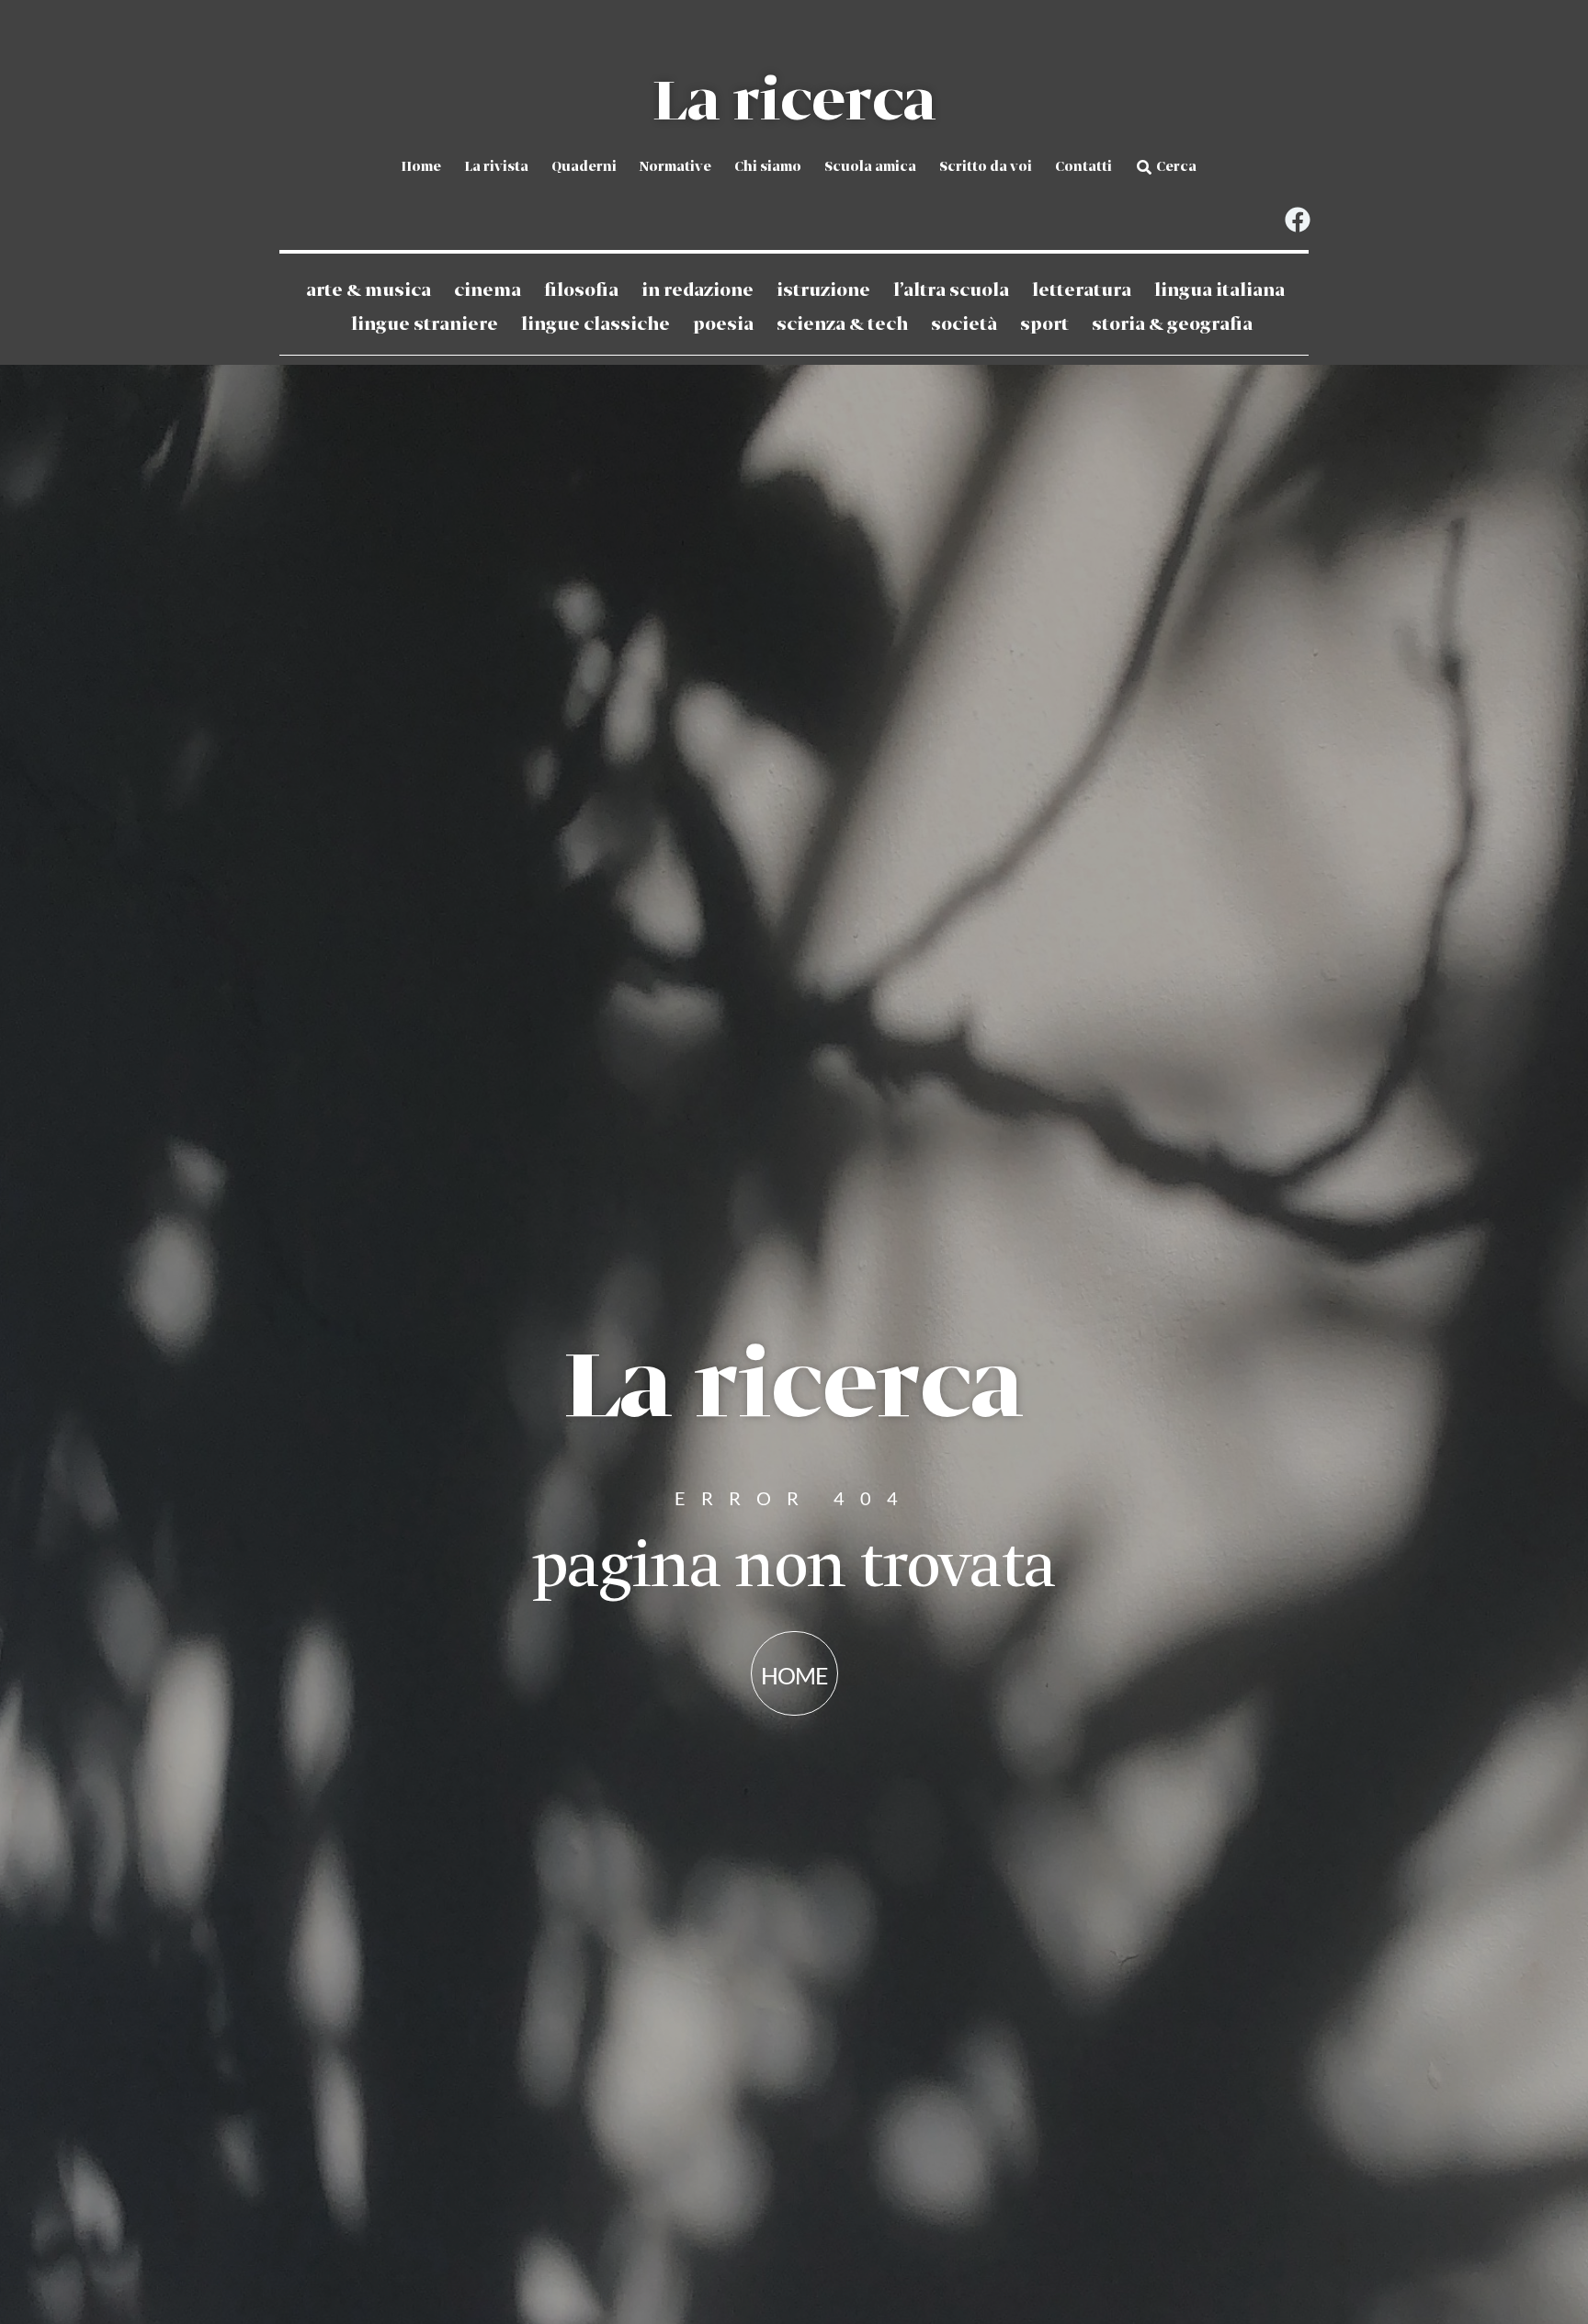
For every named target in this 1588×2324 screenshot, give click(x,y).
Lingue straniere (425, 325)
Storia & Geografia (1172, 325)
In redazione (698, 291)
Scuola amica (870, 167)
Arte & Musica (369, 291)
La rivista (496, 167)
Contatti (1083, 167)
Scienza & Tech (842, 325)
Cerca (1176, 167)
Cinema (488, 291)
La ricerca (794, 103)
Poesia (723, 325)
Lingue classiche (595, 325)
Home (421, 167)
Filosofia (581, 291)
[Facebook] (1297, 220)
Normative (675, 167)
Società (964, 325)
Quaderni (584, 167)
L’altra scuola (951, 291)
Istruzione (823, 291)
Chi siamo (768, 167)
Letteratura (1082, 291)
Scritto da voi (986, 167)
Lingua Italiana (1219, 291)
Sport (1044, 325)
